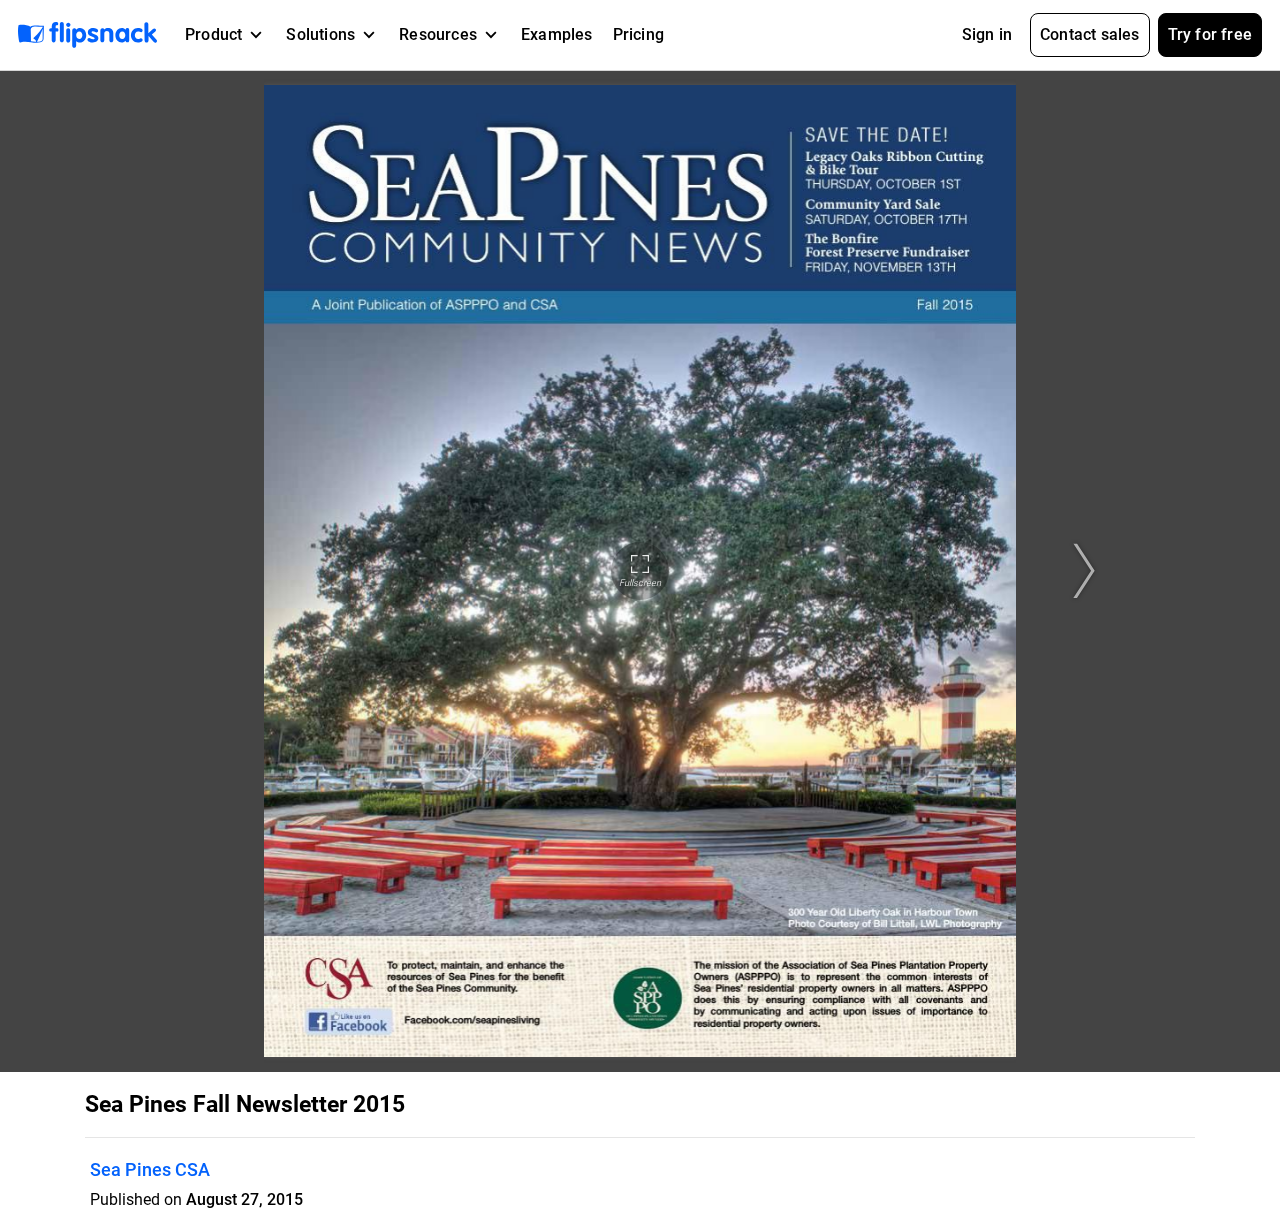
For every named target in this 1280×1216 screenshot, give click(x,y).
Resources (438, 34)
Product (213, 34)
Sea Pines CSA (150, 1169)
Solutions (320, 34)
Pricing (638, 34)
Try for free (1210, 34)
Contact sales (1090, 34)
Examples (557, 34)
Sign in (987, 34)
